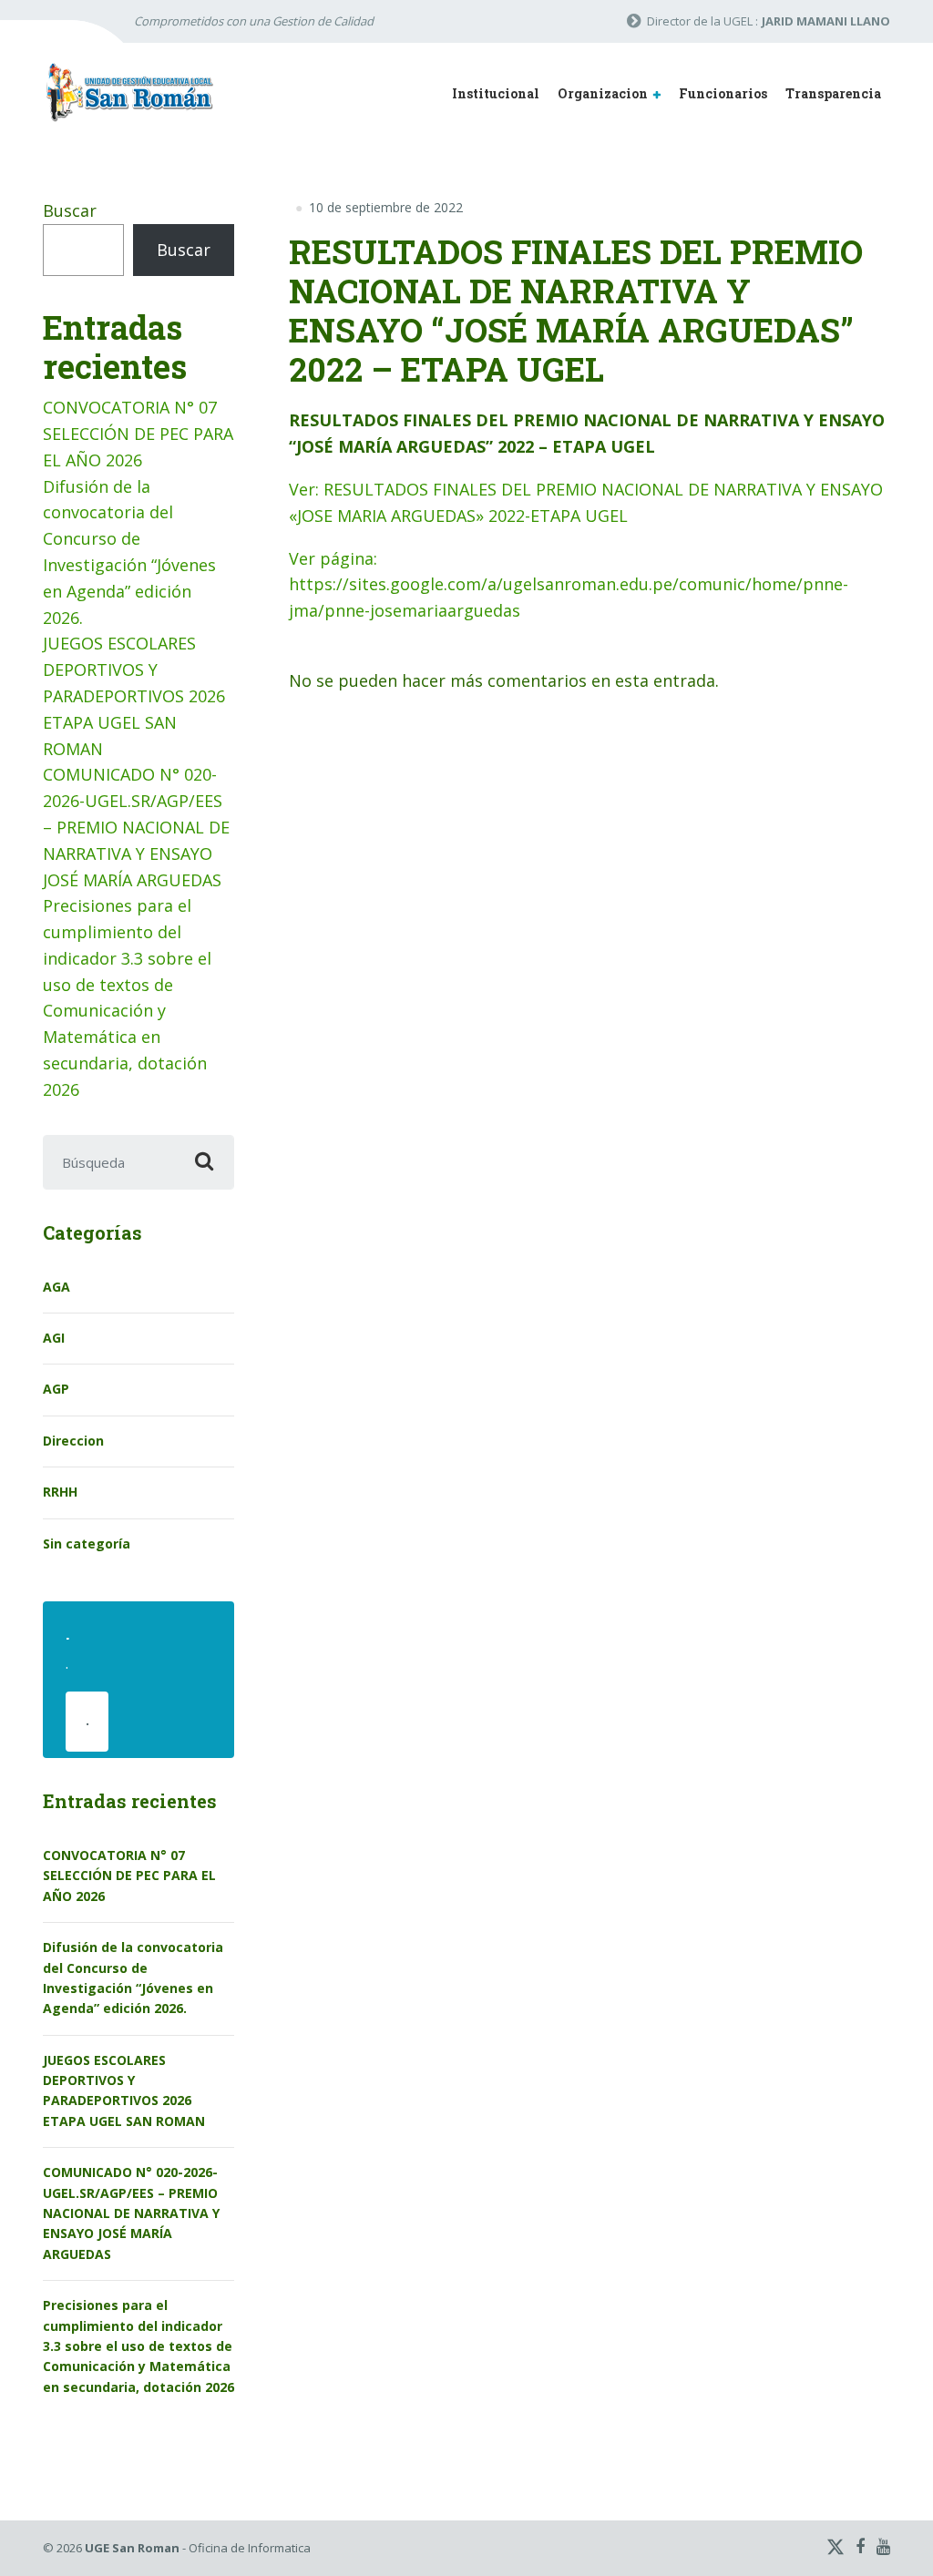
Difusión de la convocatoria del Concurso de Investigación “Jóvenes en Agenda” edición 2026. (133, 1978)
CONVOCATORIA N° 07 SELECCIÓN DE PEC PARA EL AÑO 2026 (138, 434)
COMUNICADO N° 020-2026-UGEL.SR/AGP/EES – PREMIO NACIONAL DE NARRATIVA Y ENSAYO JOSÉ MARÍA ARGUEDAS (136, 827)
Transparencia (833, 93)
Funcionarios (723, 93)
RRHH (60, 1492)
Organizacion (603, 93)
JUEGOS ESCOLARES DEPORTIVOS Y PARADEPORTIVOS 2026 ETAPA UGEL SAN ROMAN (134, 695)
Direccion (73, 1441)
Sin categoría (87, 1544)
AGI (54, 1338)
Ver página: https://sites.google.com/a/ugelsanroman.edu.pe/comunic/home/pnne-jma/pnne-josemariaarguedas (569, 585)
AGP (56, 1389)
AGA (56, 1287)
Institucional (496, 93)
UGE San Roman (132, 2548)
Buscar (70, 210)
